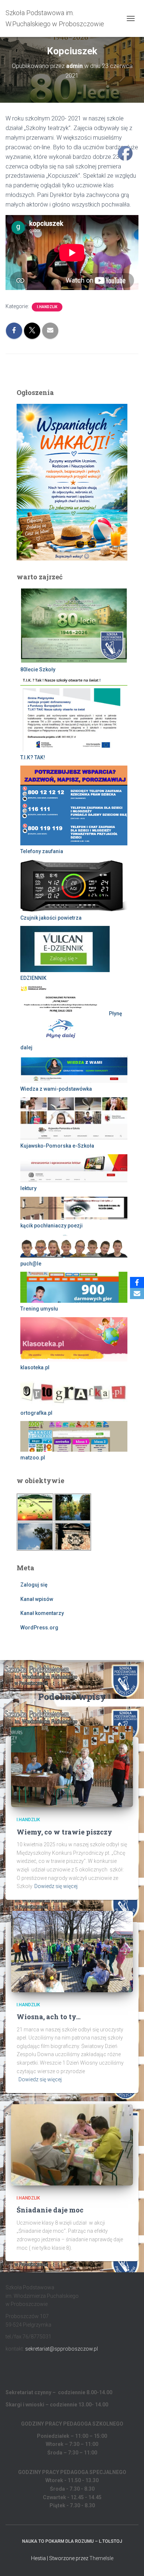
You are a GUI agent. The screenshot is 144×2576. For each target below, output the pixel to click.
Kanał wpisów (37, 1599)
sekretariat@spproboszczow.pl (61, 2349)
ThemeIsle (101, 2558)
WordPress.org (39, 1628)
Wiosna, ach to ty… (49, 2017)
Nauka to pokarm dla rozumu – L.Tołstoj (72, 2541)
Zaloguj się (34, 1585)
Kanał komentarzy (42, 1613)
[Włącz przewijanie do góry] (129, 2561)
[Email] (137, 1294)
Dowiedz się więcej (56, 1886)
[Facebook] (137, 1282)
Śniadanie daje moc (50, 2210)
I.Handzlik (47, 307)
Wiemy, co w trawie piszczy (64, 1832)
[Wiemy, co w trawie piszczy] (72, 1766)
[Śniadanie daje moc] (72, 2144)
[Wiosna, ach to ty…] (72, 1951)
